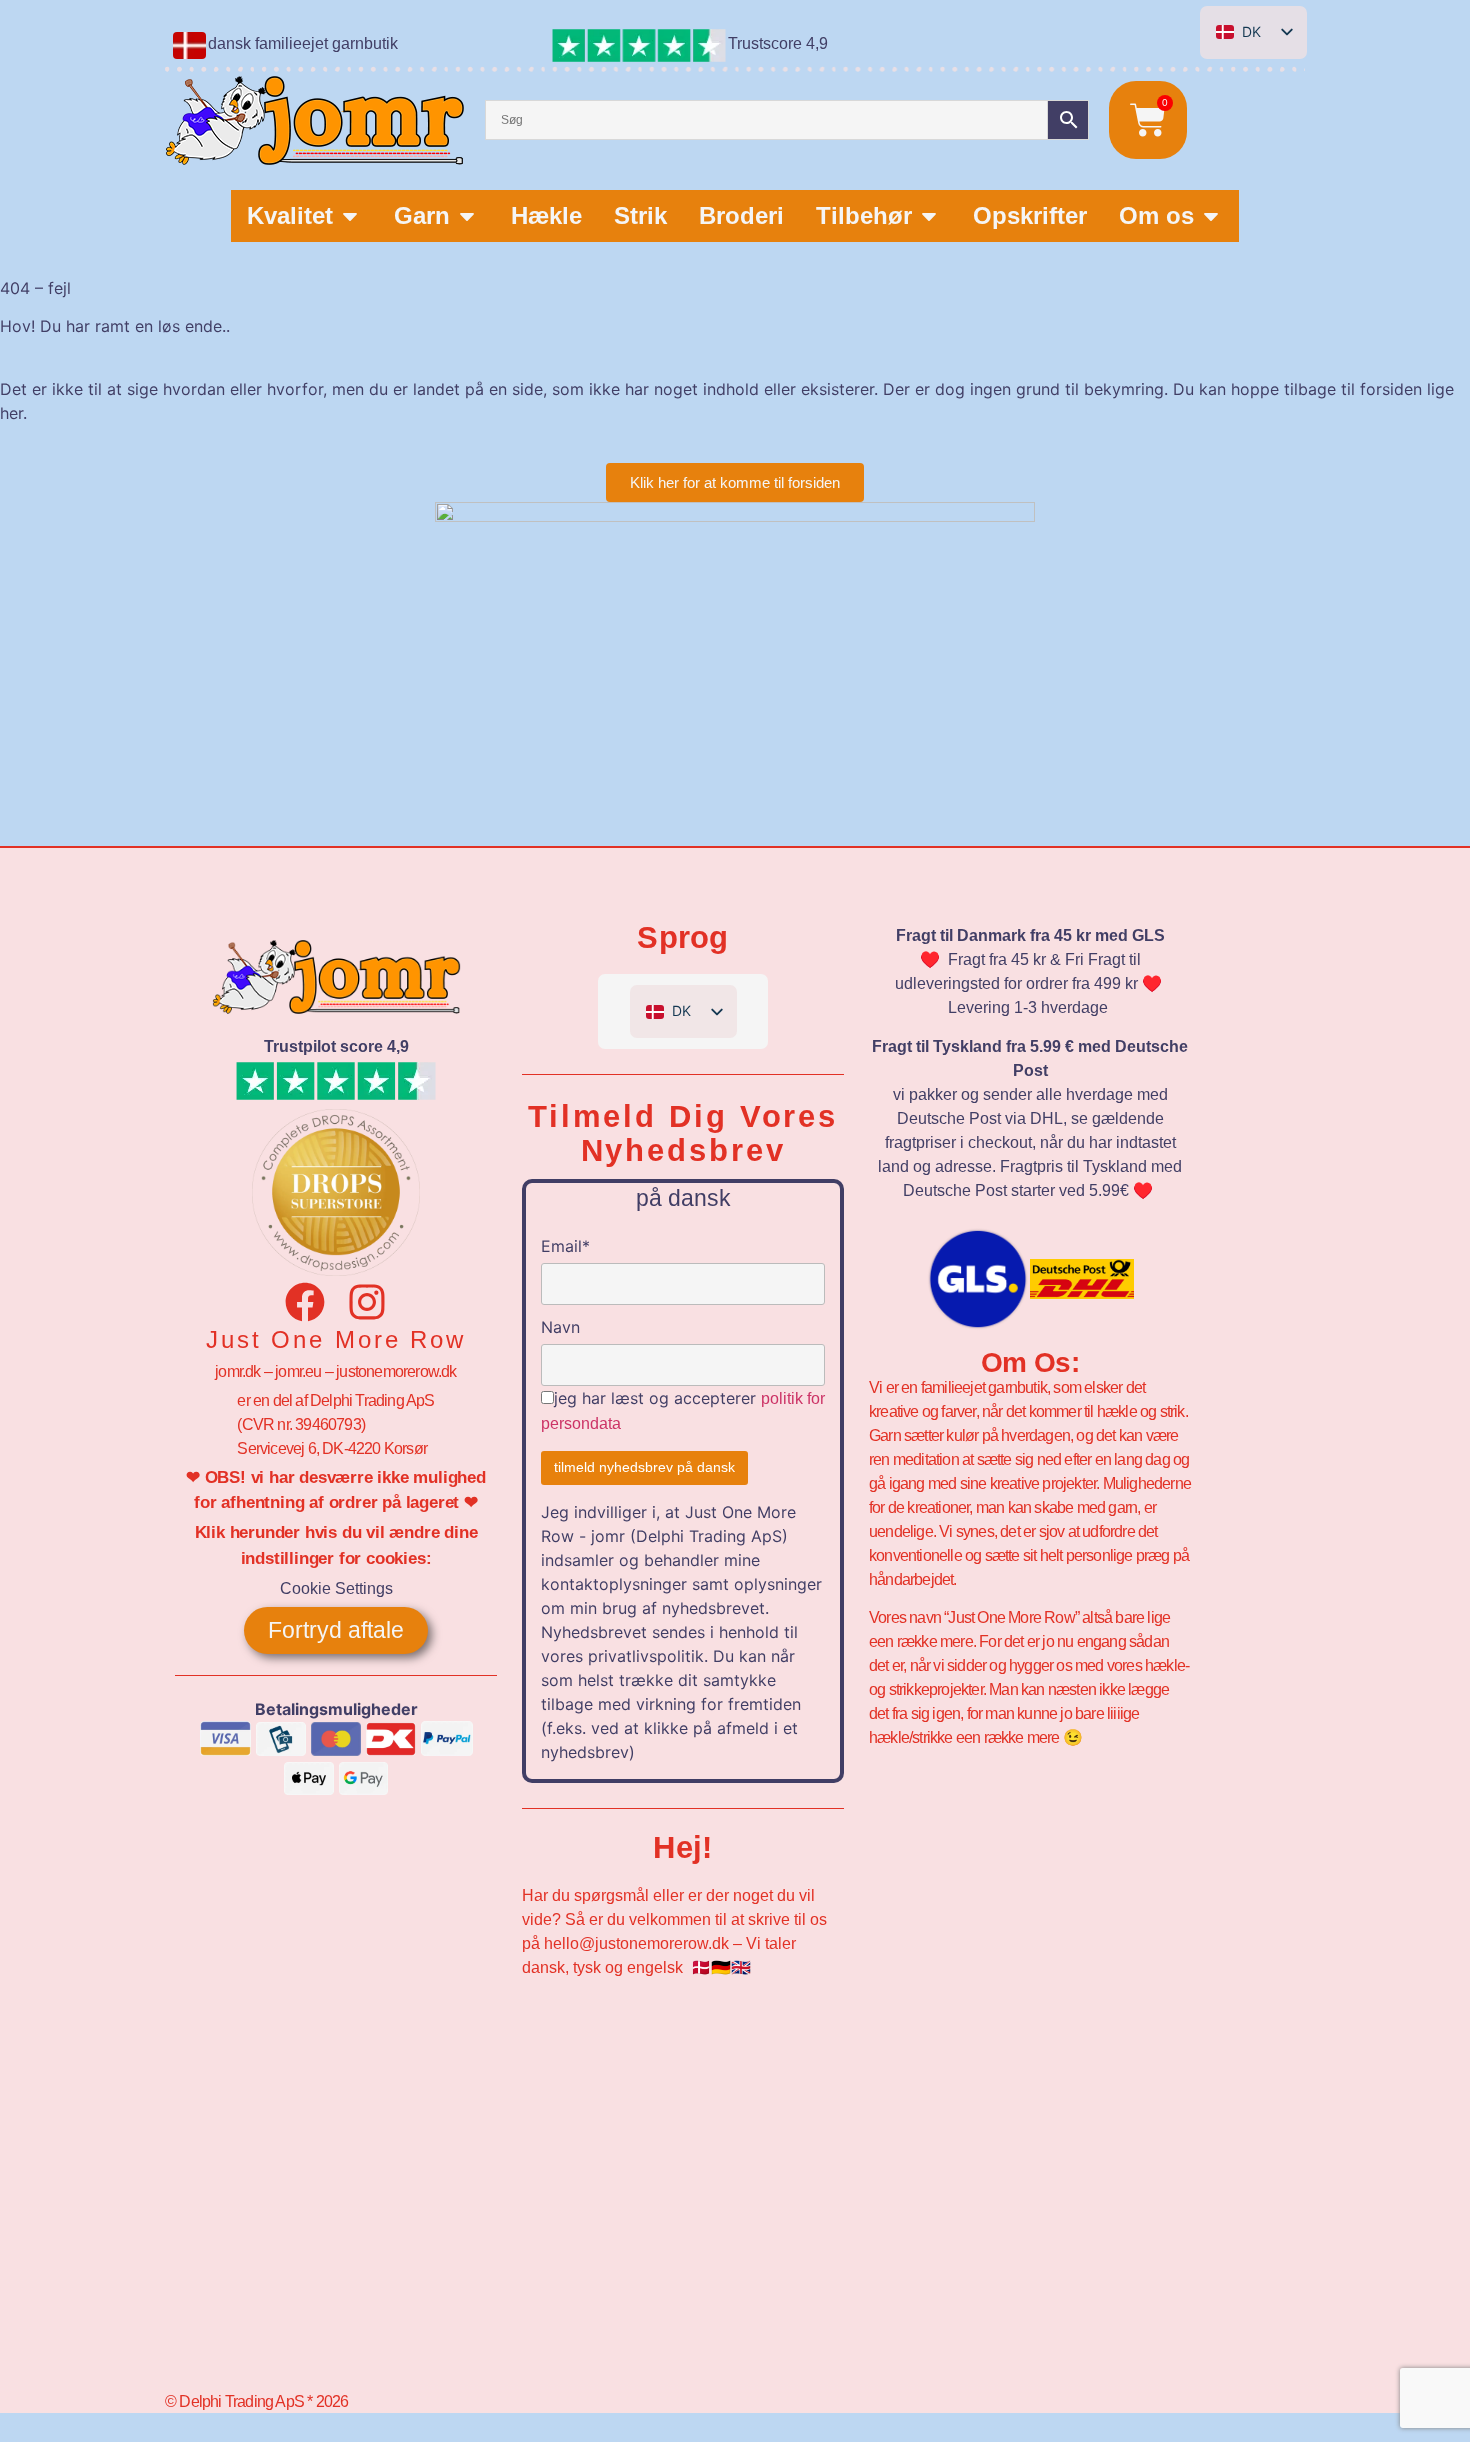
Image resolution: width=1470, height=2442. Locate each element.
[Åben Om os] (1211, 216)
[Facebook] (305, 1302)
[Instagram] (367, 1302)
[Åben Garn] (467, 216)
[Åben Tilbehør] (929, 216)
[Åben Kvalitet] (350, 216)
